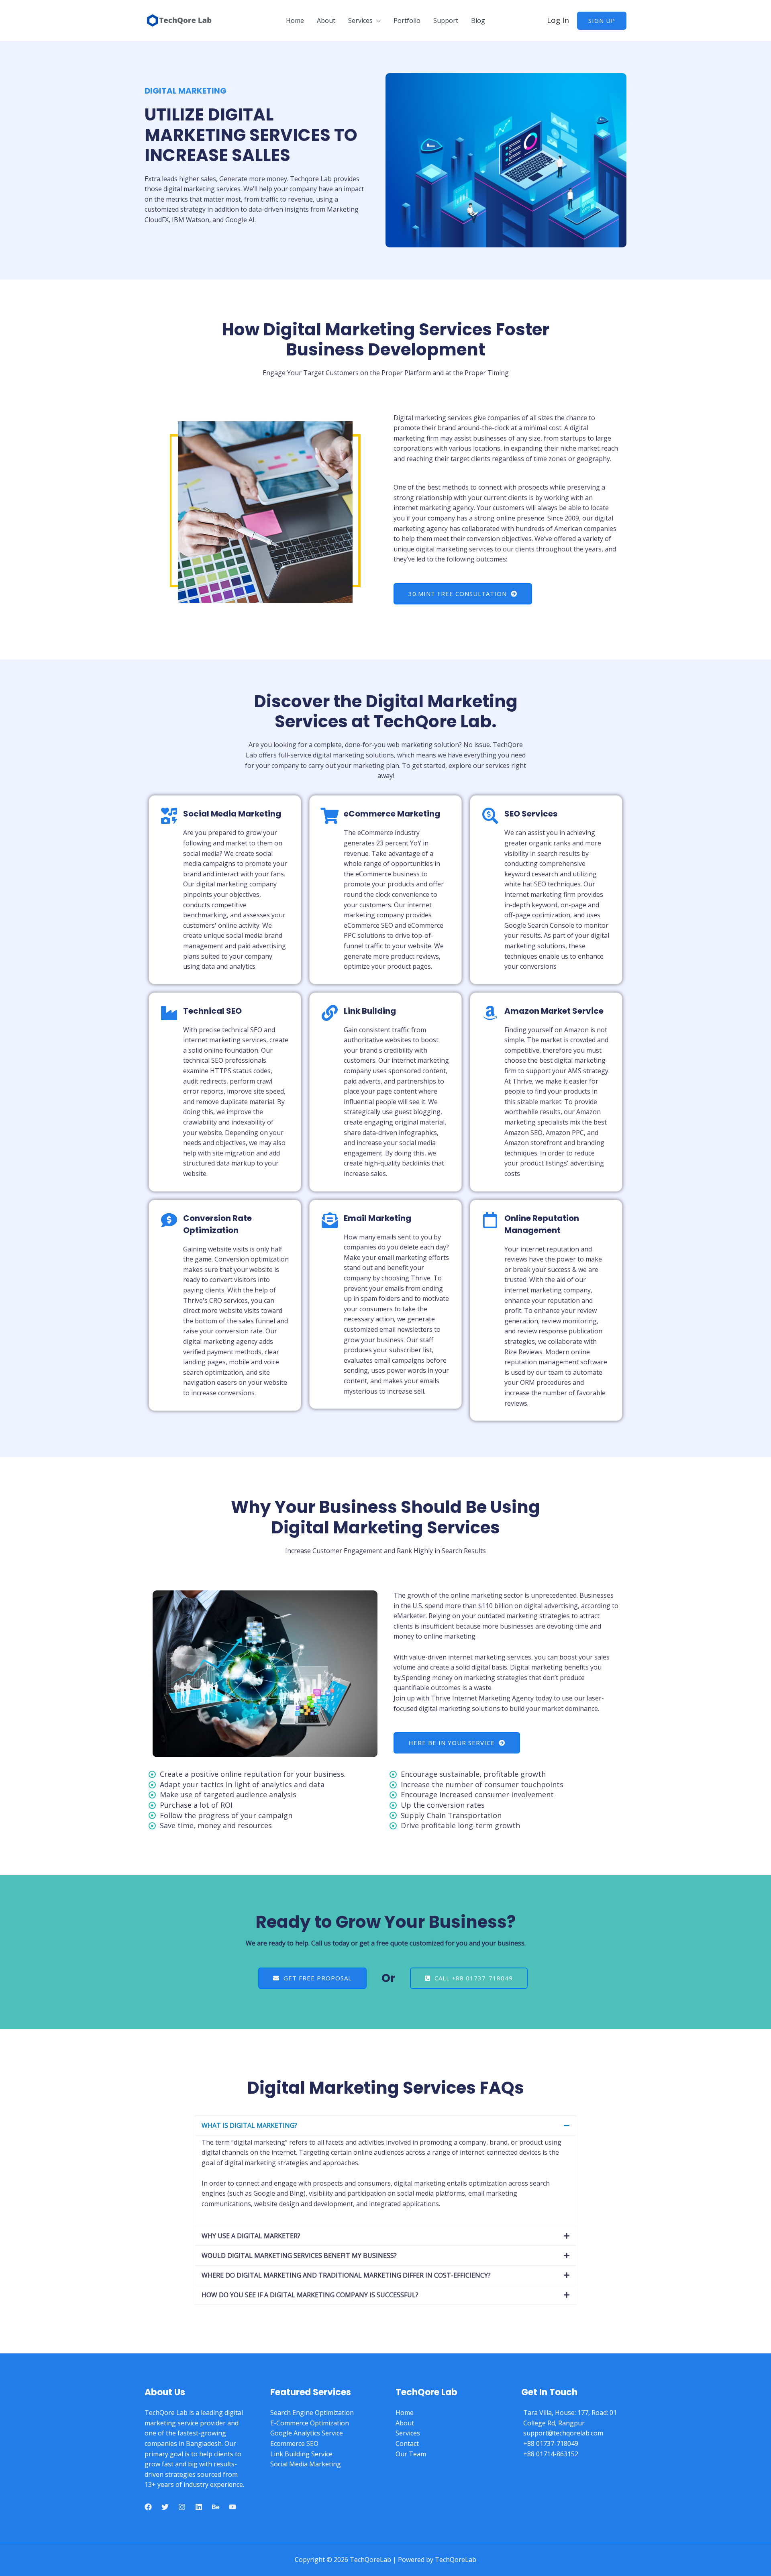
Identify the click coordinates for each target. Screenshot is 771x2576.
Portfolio (407, 20)
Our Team (411, 2454)
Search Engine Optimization (312, 2413)
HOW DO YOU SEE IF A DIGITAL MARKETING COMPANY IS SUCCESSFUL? (310, 2295)
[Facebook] (148, 2507)
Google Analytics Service (307, 2433)
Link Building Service (301, 2454)
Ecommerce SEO (294, 2443)
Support (446, 20)
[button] (385, 2125)
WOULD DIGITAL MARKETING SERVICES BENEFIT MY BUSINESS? (299, 2256)
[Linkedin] (199, 2507)
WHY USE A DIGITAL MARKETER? (251, 2236)
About (326, 20)
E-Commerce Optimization (310, 2423)
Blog (478, 20)
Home (295, 20)
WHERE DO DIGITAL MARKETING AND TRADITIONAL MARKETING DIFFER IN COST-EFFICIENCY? (346, 2275)
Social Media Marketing (306, 2464)
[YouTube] (233, 2507)
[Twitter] (165, 2507)
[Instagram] (182, 2507)
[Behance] (216, 2507)
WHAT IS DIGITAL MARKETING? (249, 2125)
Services (360, 20)
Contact (407, 2443)
